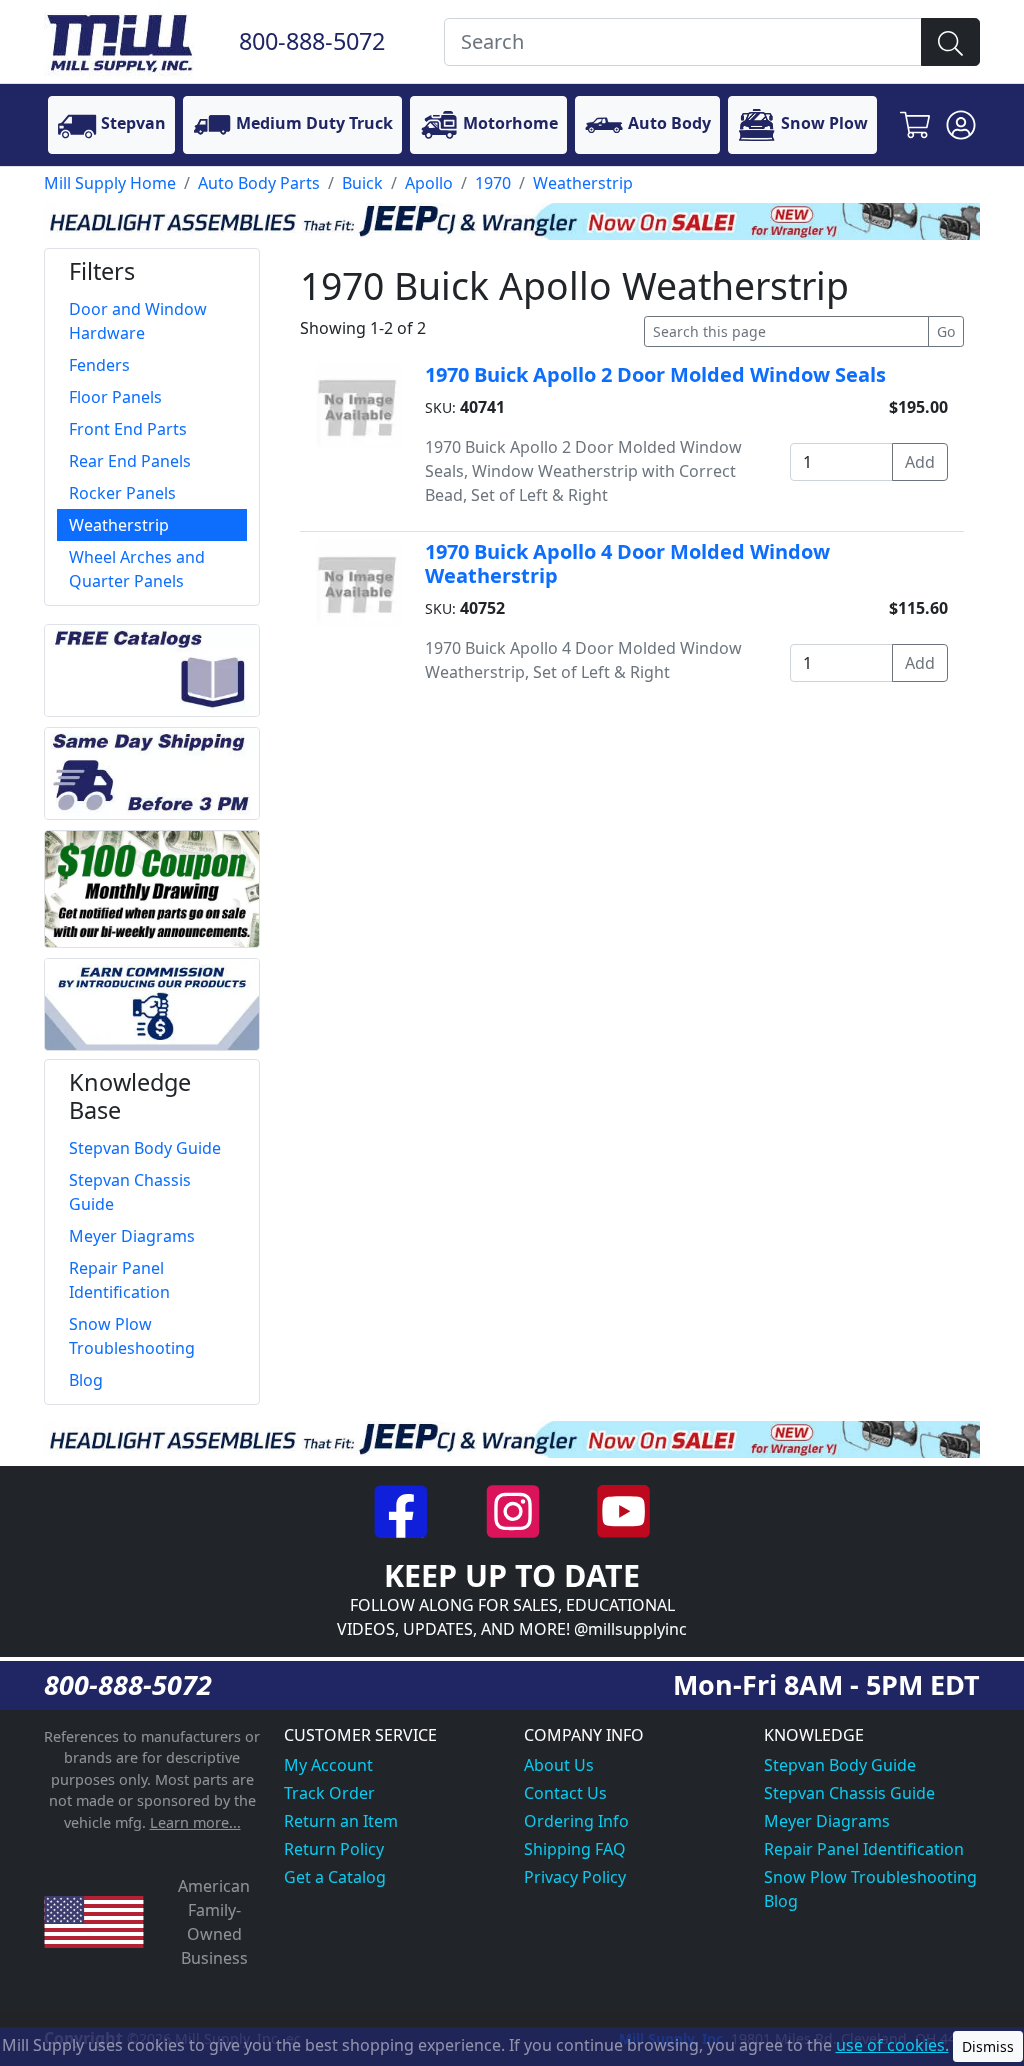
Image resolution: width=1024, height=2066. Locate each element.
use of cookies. (892, 2045)
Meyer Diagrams (827, 1821)
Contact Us (565, 1793)
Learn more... (195, 1822)
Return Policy (334, 1849)
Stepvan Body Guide (840, 1765)
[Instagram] (514, 1510)
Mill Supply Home (110, 183)
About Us (559, 1765)
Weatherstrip (583, 183)
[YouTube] (623, 1510)
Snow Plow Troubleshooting (870, 1877)
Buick (362, 183)
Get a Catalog (335, 1877)
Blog (781, 1901)
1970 (493, 183)
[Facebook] (403, 1510)
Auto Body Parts (259, 183)
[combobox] (683, 42)
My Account (328, 1765)
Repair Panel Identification (864, 1849)
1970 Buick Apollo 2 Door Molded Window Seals (655, 374)
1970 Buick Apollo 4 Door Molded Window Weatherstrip (627, 563)
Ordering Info (576, 1821)
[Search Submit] (950, 42)
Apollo (429, 183)
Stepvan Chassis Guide (849, 1793)
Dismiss (988, 2046)
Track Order (329, 1793)
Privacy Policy (575, 1877)
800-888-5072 (312, 41)
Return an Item (341, 1821)
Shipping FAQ (575, 1849)
